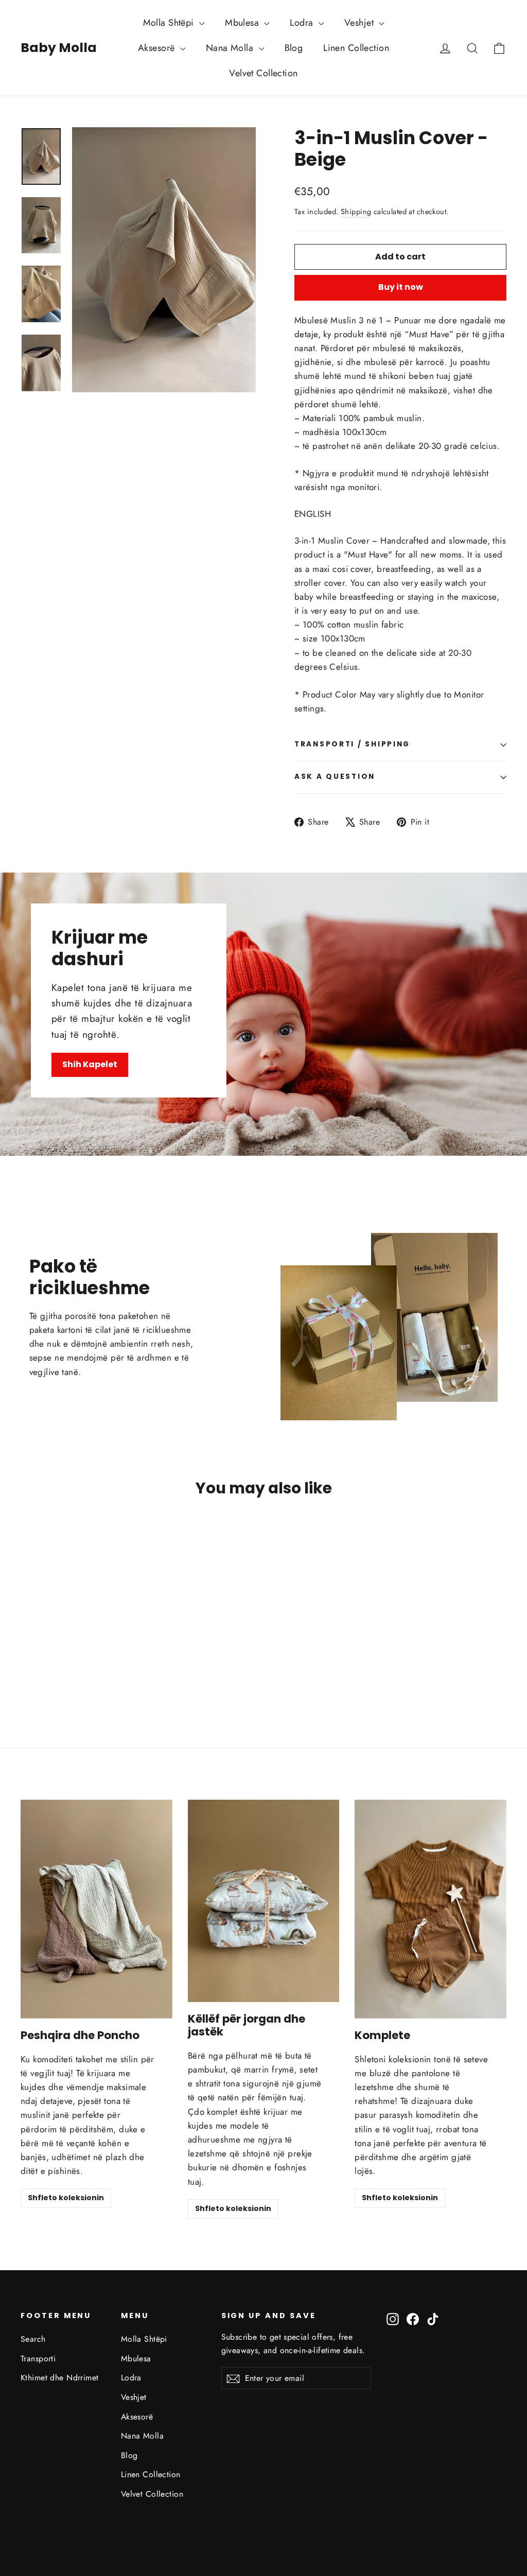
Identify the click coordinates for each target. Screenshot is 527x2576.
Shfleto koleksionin (66, 2198)
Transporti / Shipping (352, 744)
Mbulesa (243, 23)
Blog (294, 48)
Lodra (303, 23)
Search (33, 2339)
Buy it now (401, 287)
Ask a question (335, 777)
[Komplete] (431, 1909)
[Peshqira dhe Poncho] (96, 1909)
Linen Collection (356, 48)
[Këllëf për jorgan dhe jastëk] (264, 1901)
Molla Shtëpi (170, 23)
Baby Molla (59, 48)
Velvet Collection (263, 73)
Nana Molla (231, 48)
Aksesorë (158, 48)
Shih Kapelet (90, 1064)
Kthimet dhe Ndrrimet (60, 2378)
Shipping (356, 212)
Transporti (38, 2359)
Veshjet (360, 23)
